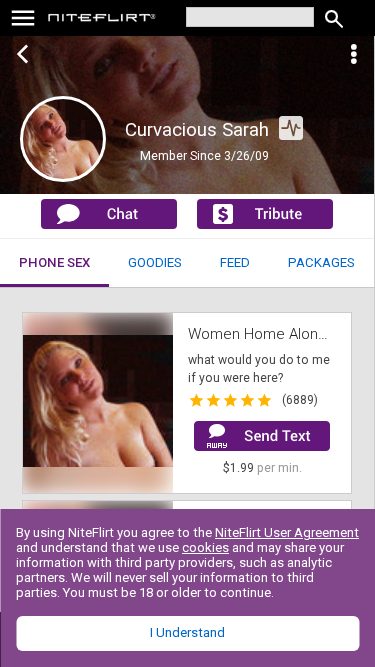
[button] (98, 403)
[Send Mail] (262, 436)
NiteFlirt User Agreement (287, 532)
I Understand (187, 632)
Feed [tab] (235, 262)
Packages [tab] (321, 262)
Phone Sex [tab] (54, 262)
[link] (102, 20)
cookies (205, 547)
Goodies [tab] (155, 262)
